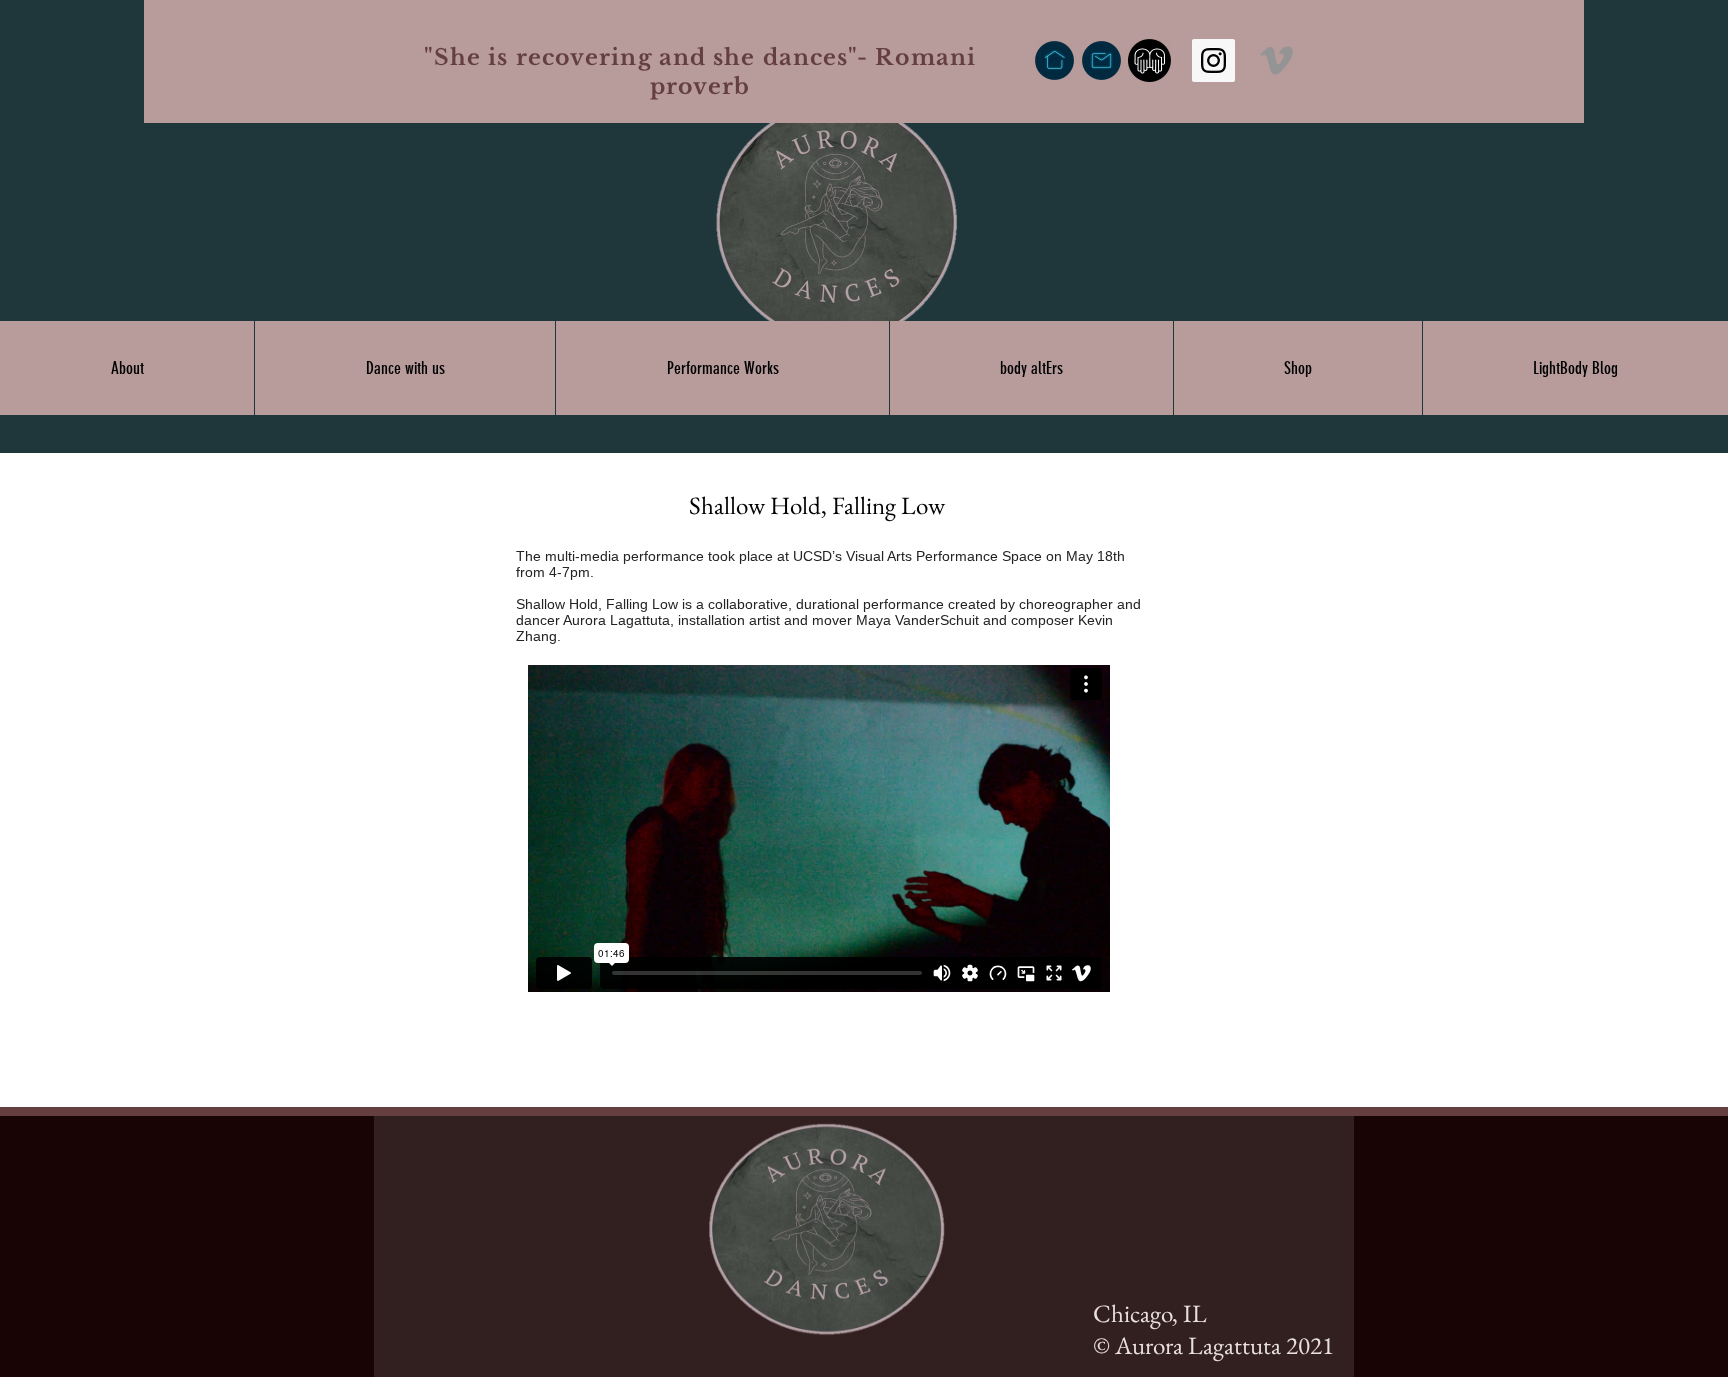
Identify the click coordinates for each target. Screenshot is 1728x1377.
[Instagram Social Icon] (1213, 60)
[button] (127, 368)
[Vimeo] (1276, 60)
